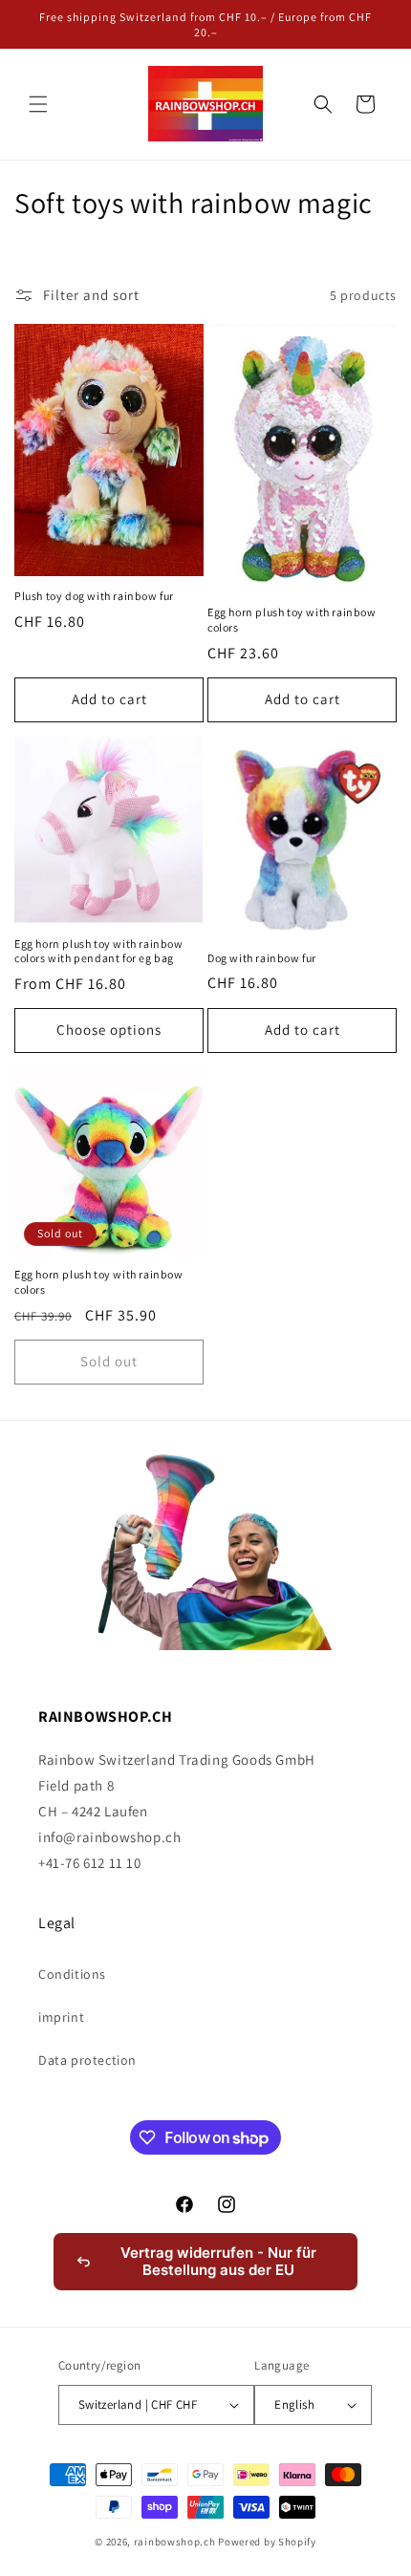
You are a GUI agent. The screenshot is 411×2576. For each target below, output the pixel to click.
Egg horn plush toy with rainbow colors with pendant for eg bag (99, 951)
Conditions (72, 1974)
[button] (38, 104)
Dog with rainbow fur (262, 958)
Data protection (87, 2060)
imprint (61, 2017)
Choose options (109, 1030)
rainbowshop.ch (175, 2542)
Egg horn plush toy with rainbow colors (292, 620)
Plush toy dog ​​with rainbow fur (94, 596)
